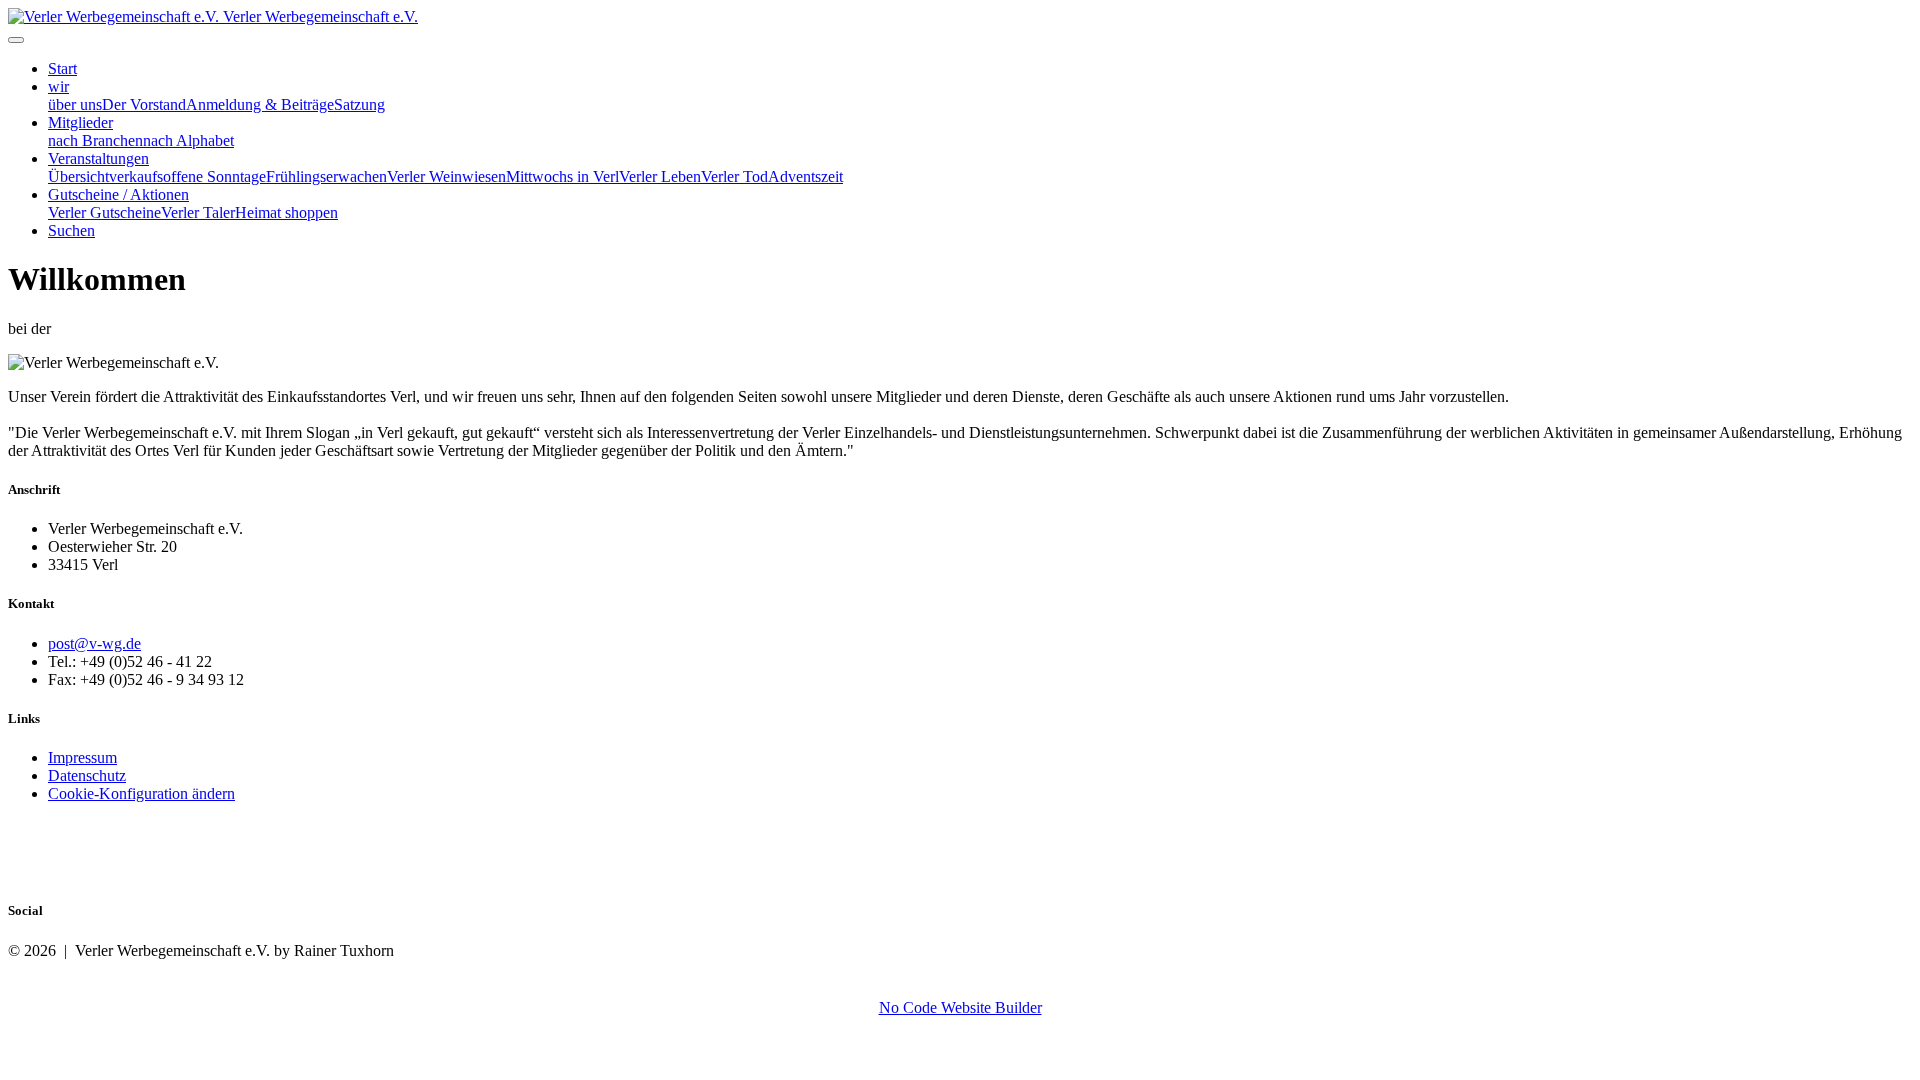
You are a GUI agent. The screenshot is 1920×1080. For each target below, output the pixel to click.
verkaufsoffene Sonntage (187, 176)
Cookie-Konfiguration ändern (141, 793)
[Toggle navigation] (16, 40)
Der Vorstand (144, 104)
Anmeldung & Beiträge (260, 104)
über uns (75, 104)
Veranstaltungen (98, 158)
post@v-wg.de (94, 643)
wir (58, 86)
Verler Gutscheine (104, 212)
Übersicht (78, 176)
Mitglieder (80, 122)
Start (62, 68)
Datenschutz (87, 775)
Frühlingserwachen (326, 176)
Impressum (82, 757)
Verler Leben (660, 176)
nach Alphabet (188, 140)
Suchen (71, 230)
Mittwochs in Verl (562, 176)
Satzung (359, 104)
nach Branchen (95, 140)
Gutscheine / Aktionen (118, 194)
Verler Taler (198, 212)
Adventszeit (805, 176)
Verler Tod (734, 176)
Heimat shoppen (286, 212)
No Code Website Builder (960, 1007)
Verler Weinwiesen (446, 176)
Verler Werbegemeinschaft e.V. (320, 16)
